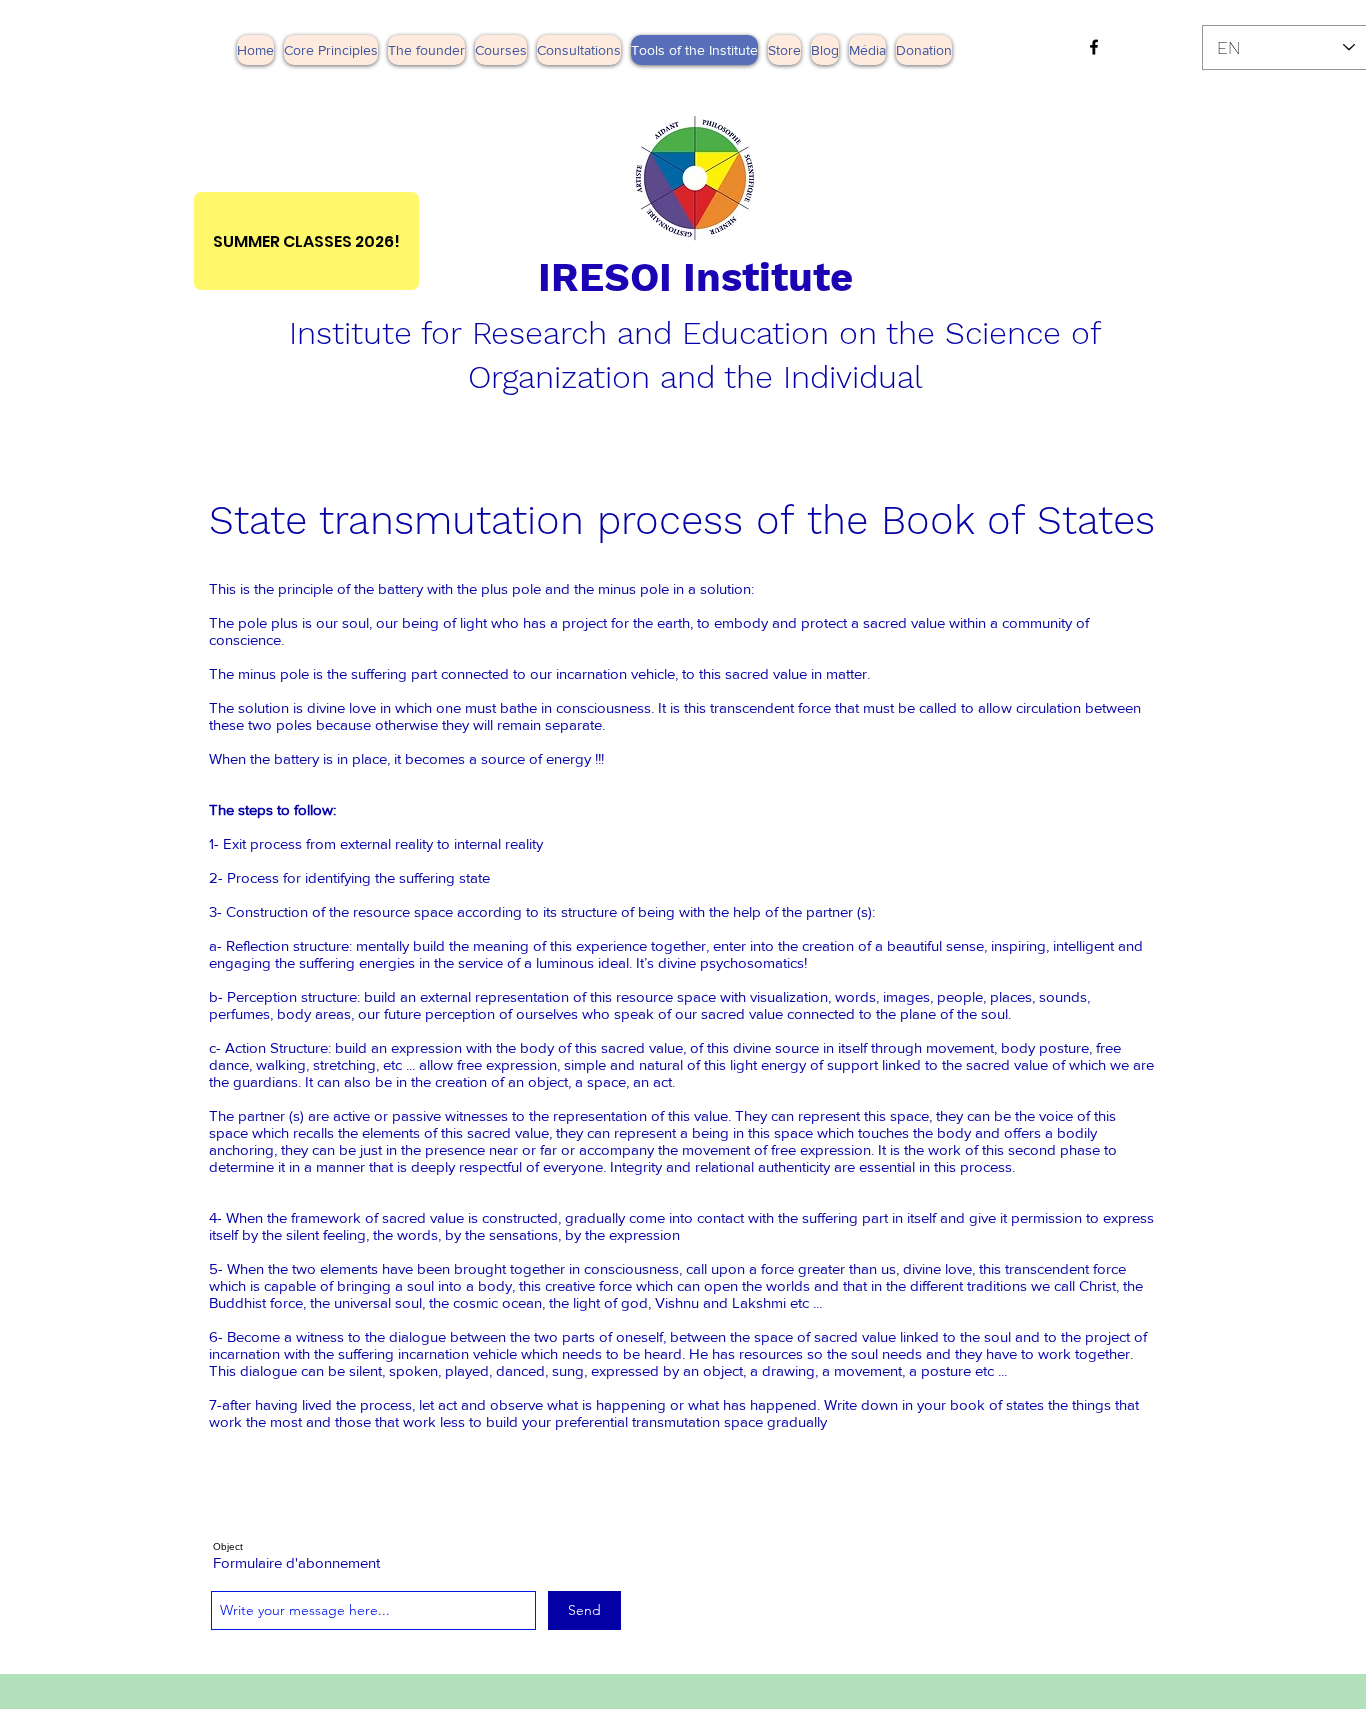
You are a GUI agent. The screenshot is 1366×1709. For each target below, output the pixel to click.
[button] (867, 50)
